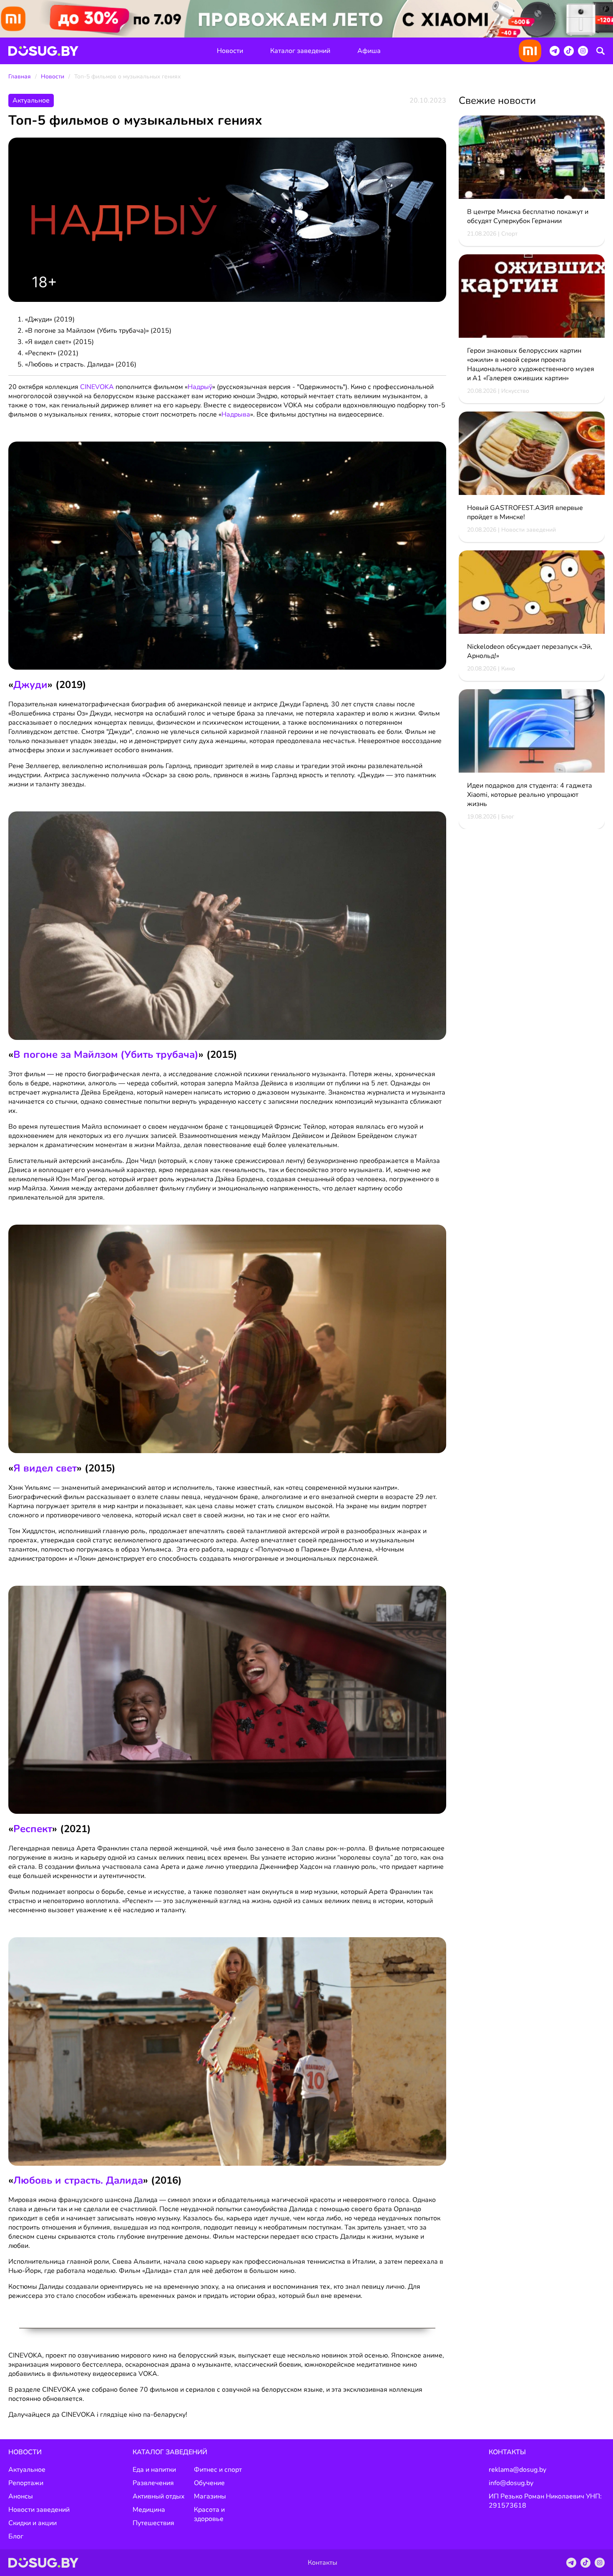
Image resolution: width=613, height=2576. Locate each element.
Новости (230, 51)
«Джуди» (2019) (50, 319)
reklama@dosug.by (518, 2470)
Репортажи (26, 2483)
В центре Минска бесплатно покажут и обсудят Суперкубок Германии (528, 216)
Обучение (209, 2483)
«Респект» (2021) (52, 353)
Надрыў (200, 387)
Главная (20, 77)
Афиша (369, 51)
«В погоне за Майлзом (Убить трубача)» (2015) (98, 331)
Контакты (507, 2452)
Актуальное (27, 2470)
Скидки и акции (33, 2523)
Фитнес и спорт (218, 2470)
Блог (16, 2536)
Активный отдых (159, 2496)
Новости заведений (39, 2510)
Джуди (30, 685)
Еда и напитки (154, 2470)
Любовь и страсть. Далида (78, 2180)
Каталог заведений (300, 51)
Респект (33, 1829)
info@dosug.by (511, 2483)
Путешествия (153, 2523)
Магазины (210, 2496)
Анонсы (21, 2496)
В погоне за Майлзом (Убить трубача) (106, 1055)
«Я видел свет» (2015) (59, 342)
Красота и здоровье (209, 2514)
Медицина (149, 2510)
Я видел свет (45, 1468)
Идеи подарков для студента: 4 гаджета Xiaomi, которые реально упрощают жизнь (530, 795)
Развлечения (153, 2483)
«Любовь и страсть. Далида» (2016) (81, 364)
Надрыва (236, 414)
